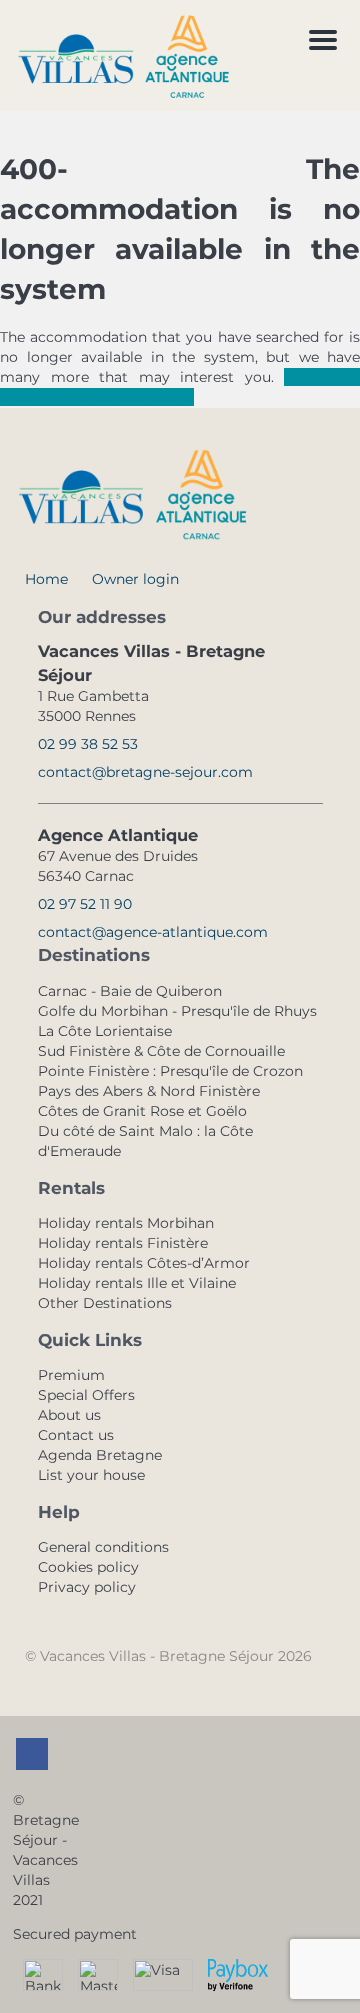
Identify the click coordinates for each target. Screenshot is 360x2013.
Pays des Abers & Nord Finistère (149, 1091)
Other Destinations (105, 1303)
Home (46, 579)
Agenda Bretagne (100, 1455)
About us (69, 1415)
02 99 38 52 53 (88, 744)
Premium (71, 1375)
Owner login (135, 579)
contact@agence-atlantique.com (153, 932)
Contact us (76, 1435)
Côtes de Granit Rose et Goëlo (142, 1111)
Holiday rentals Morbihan (126, 1223)
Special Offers (86, 1395)
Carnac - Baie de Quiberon (130, 991)
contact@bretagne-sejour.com (145, 772)
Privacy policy (87, 1587)
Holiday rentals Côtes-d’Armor (144, 1263)
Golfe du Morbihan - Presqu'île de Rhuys (177, 1011)
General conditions (103, 1547)
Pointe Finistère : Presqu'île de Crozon (170, 1071)
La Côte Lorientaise (105, 1031)
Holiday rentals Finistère (123, 1243)
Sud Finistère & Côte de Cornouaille (161, 1051)
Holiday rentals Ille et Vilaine (137, 1283)
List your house (91, 1475)
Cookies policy (88, 1567)
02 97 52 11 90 (85, 904)
